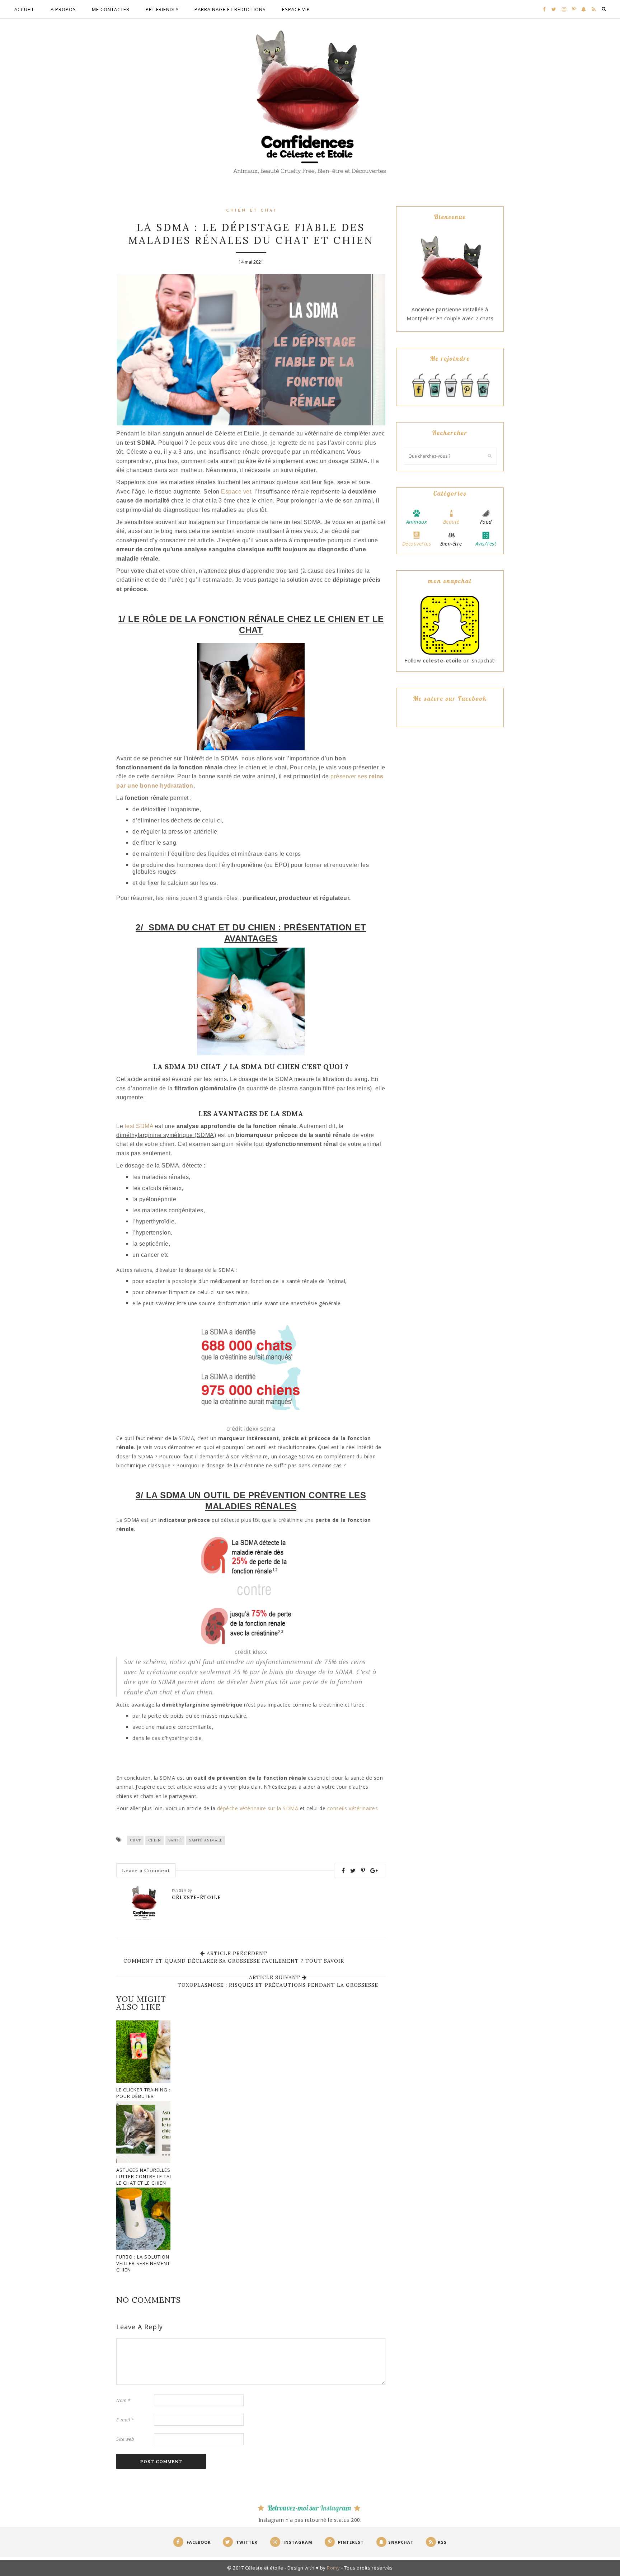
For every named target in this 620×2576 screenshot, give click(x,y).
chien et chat (252, 211)
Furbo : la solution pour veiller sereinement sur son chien (155, 2263)
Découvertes (417, 544)
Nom (123, 2400)
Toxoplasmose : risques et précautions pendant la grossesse (278, 1985)
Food (486, 522)
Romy (333, 2568)
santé (175, 1840)
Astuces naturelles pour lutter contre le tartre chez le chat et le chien (156, 2176)
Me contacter (111, 9)
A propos (63, 9)
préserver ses (350, 776)
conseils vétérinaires (353, 1808)
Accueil (24, 9)
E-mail (125, 2420)
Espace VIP (296, 9)
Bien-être (451, 544)
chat (135, 1840)
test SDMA (139, 1126)
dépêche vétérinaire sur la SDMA (259, 1808)
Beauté (451, 522)
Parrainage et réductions (230, 9)
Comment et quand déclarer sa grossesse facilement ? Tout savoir (234, 1961)
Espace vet (236, 492)
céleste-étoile (196, 1898)
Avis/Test (486, 544)
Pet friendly (162, 9)
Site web (125, 2439)
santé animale (206, 1840)
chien (155, 1840)
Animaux (417, 522)
